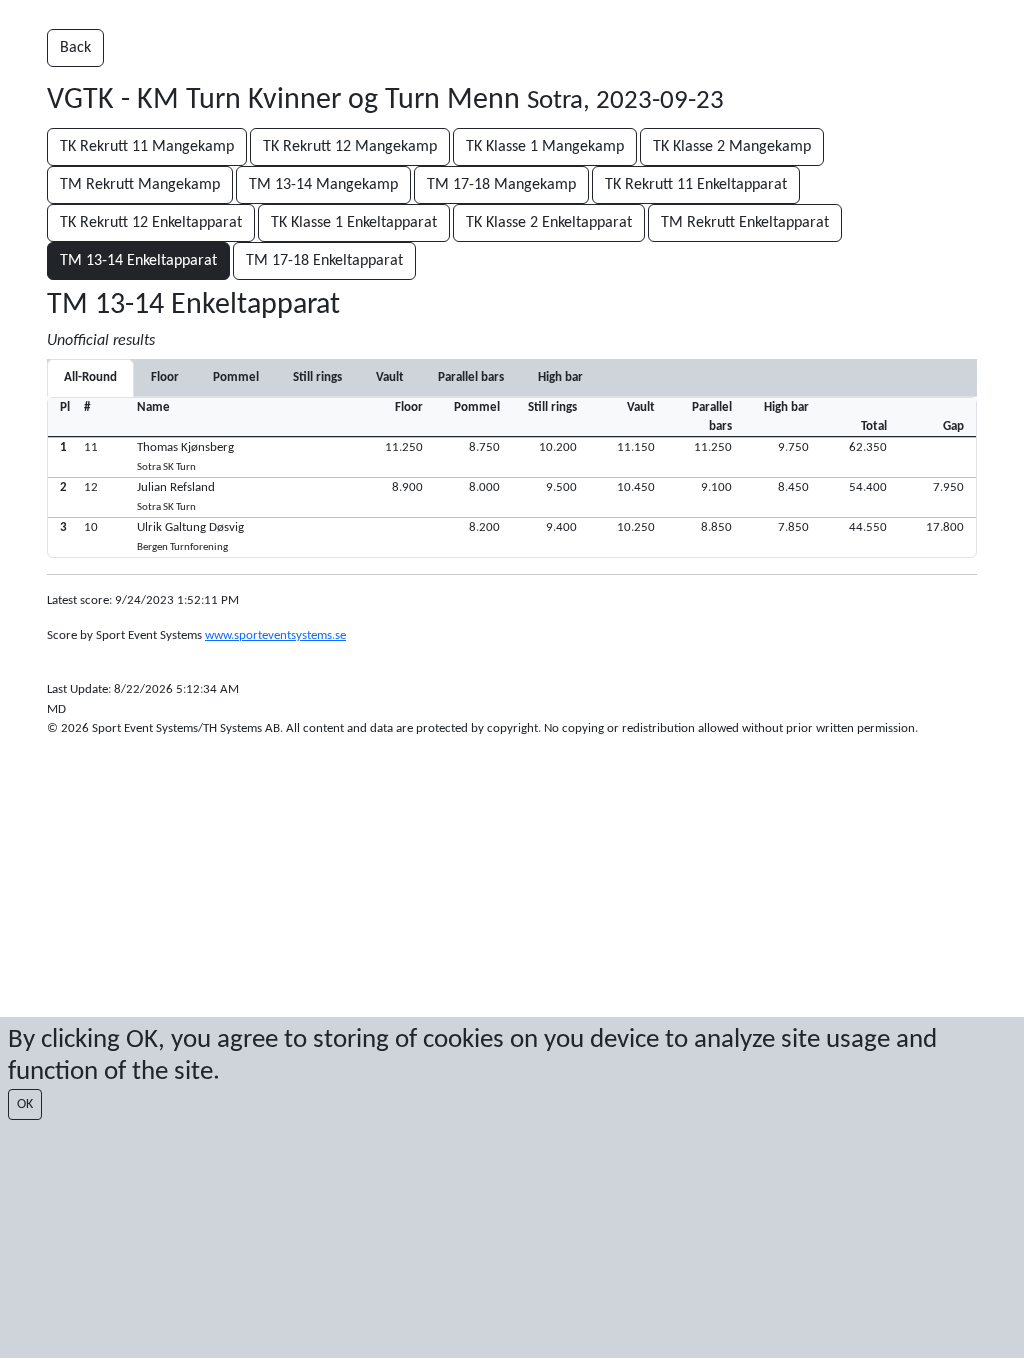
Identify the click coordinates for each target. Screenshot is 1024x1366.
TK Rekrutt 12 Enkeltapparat (151, 223)
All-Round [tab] (90, 377)
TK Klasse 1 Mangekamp (545, 147)
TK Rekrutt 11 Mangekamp (147, 147)
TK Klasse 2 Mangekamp (732, 147)
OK (25, 1104)
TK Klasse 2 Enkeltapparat (549, 223)
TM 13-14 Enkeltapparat (138, 261)
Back (75, 48)
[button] (512, 457)
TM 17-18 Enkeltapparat (324, 261)
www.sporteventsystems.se (275, 635)
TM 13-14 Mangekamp (323, 185)
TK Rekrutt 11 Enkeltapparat (696, 185)
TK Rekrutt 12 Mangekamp (350, 147)
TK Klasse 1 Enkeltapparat (354, 223)
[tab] (165, 377)
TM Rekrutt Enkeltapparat (745, 223)
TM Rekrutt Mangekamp (140, 185)
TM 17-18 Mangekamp (501, 185)
